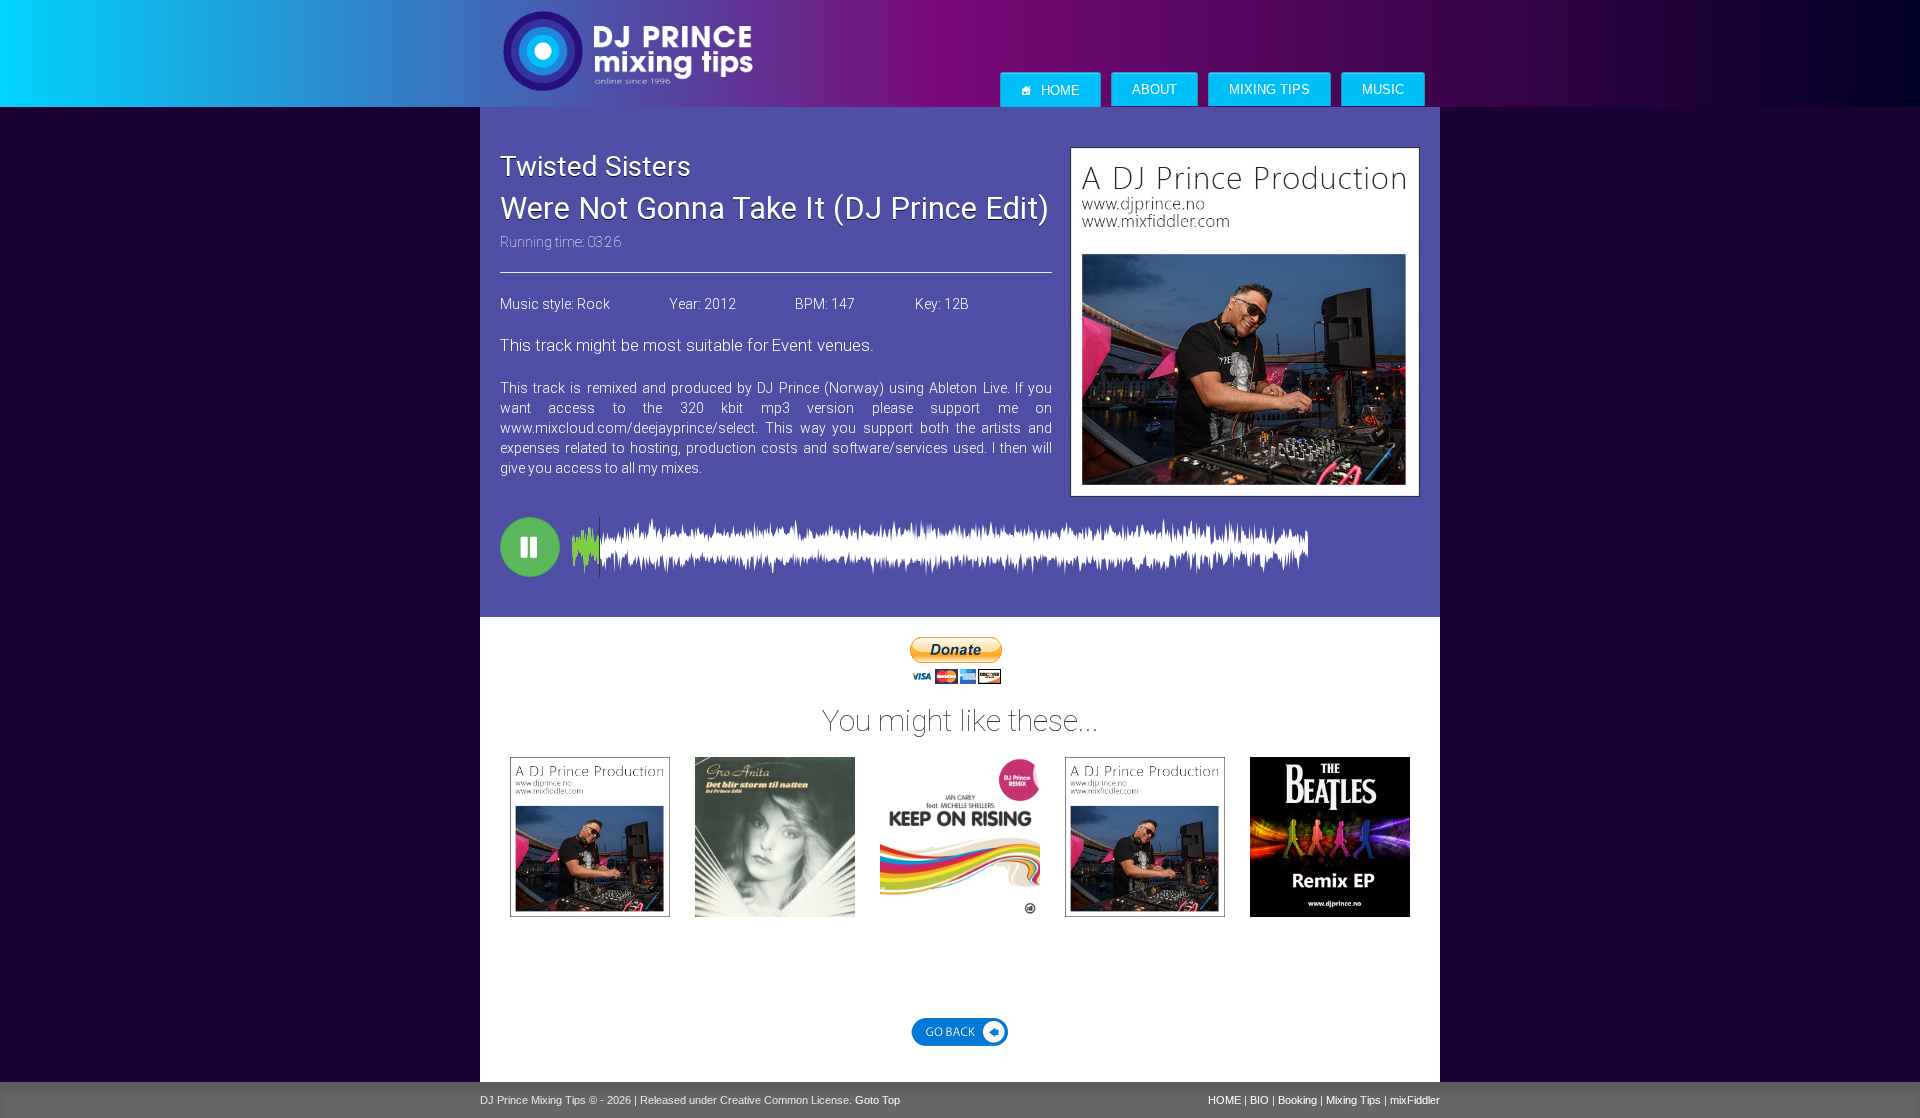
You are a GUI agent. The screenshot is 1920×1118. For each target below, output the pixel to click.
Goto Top (877, 1100)
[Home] (627, 31)
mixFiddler (1415, 1100)
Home (1050, 90)
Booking (1297, 1100)
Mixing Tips (1269, 90)
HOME (1224, 1100)
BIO (1259, 1100)
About (1154, 90)
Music (1383, 90)
